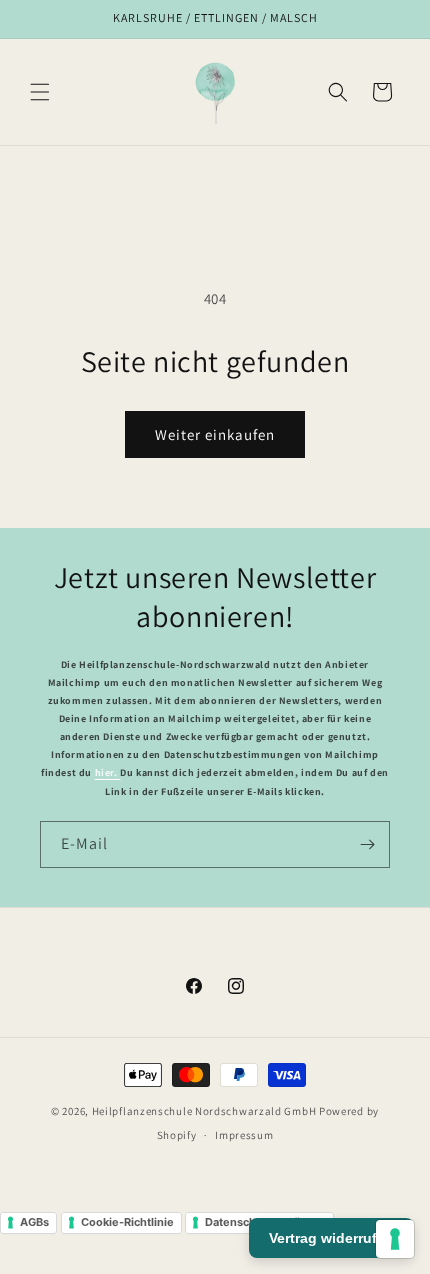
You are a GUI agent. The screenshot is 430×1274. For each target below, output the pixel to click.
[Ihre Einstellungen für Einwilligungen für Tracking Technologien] (395, 1239)
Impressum (244, 1135)
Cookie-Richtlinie (127, 1222)
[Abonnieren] (367, 844)
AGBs (34, 1222)
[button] (40, 92)
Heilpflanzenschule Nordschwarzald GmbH (204, 1111)
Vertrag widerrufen (331, 1238)
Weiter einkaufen (215, 434)
